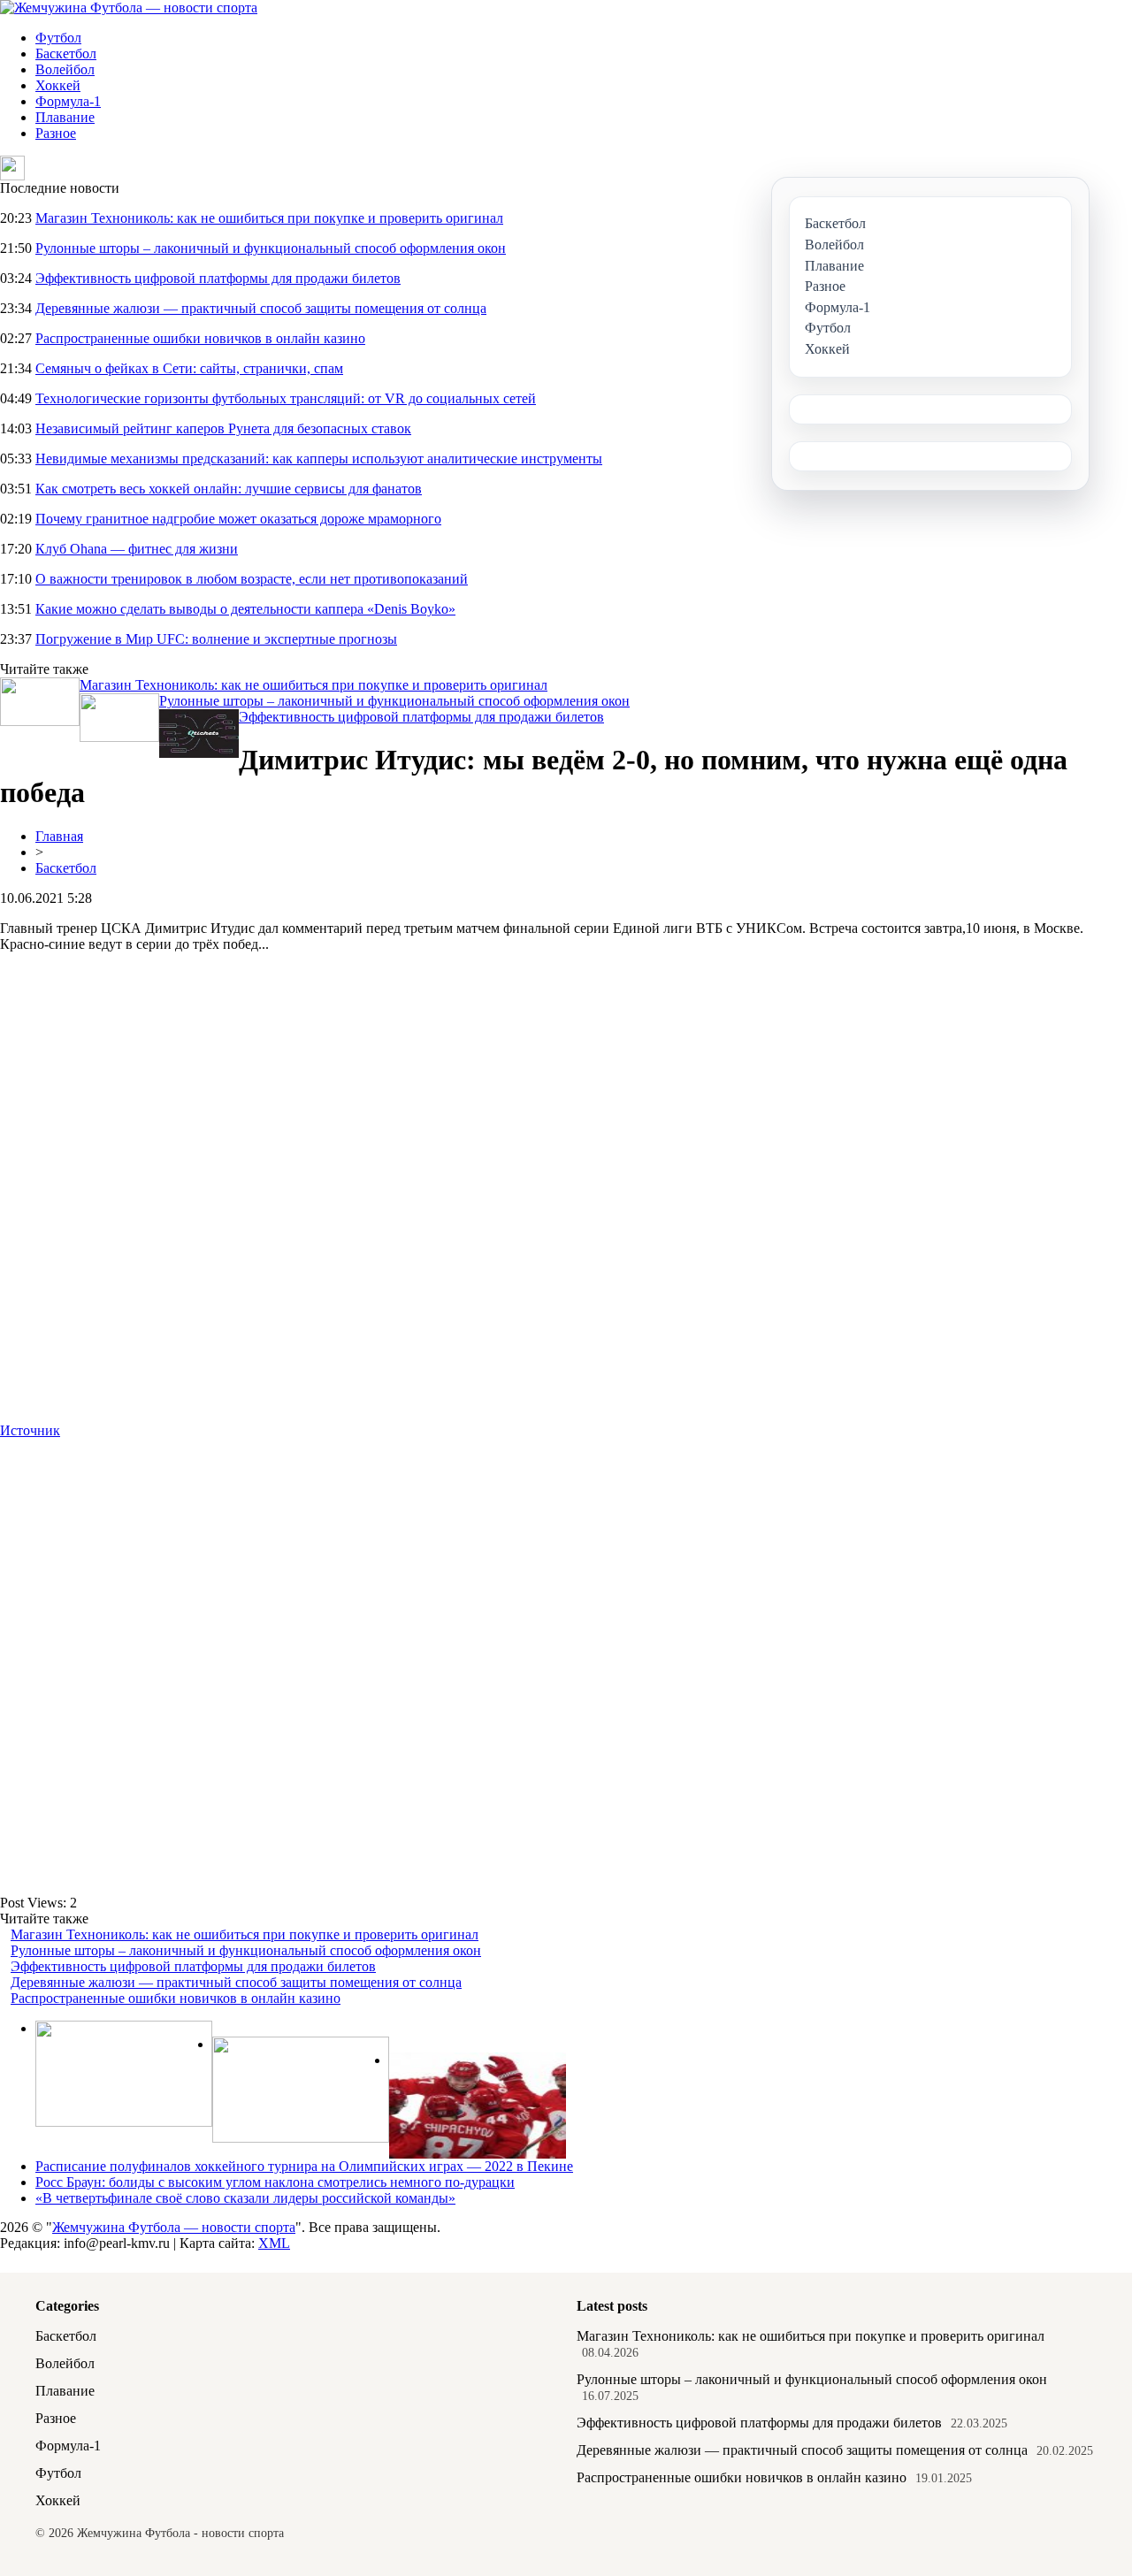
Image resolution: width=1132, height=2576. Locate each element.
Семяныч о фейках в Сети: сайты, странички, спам (189, 368)
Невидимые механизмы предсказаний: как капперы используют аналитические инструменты (319, 459)
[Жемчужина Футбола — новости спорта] (129, 8)
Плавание (65, 117)
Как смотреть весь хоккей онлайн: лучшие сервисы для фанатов (229, 489)
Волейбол (65, 69)
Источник (30, 1430)
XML (274, 2243)
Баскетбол (66, 54)
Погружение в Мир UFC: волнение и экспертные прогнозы (216, 639)
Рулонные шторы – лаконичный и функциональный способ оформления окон (271, 248)
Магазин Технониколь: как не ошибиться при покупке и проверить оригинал (269, 218)
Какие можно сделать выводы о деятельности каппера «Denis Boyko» (245, 609)
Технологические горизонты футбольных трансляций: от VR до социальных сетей (286, 398)
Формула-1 (68, 101)
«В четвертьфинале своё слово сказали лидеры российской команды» (245, 2198)
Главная (59, 836)
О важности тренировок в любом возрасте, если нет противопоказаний (252, 579)
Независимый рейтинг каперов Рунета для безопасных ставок (223, 428)
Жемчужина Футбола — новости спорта (174, 2227)
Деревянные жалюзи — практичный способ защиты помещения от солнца (261, 308)
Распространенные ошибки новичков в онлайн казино (200, 338)
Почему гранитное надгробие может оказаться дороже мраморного (238, 519)
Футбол (58, 38)
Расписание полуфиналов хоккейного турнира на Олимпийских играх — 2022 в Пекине (304, 2166)
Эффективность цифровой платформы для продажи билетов (218, 278)
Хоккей (58, 85)
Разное (56, 133)
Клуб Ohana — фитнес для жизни (137, 549)
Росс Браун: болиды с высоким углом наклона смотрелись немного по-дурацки (275, 2182)
